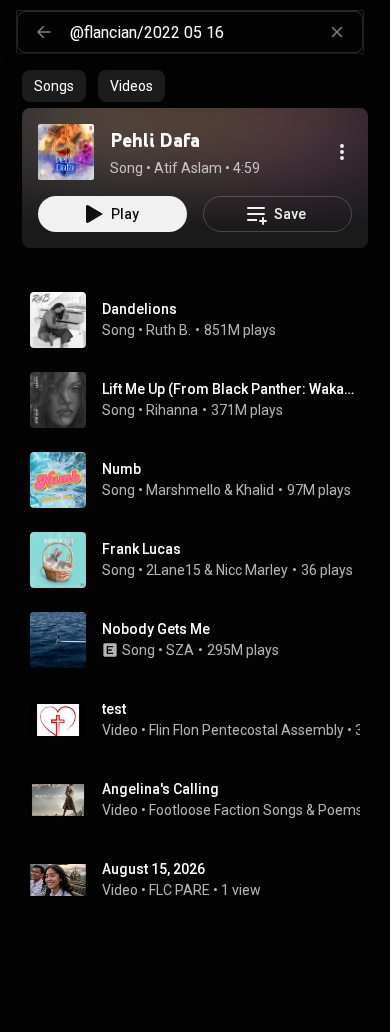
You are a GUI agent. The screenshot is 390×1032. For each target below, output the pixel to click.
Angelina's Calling (160, 789)
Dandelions (139, 309)
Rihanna (172, 410)
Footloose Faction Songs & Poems (256, 810)
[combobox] (216, 32)
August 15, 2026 (153, 869)
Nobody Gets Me (156, 629)
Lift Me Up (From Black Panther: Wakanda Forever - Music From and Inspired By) (231, 389)
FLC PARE (179, 890)
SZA (180, 650)
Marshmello (183, 490)
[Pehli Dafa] (66, 152)
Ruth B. (168, 330)
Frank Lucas (141, 549)
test (114, 709)
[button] (66, 152)
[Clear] (337, 32)
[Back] (44, 32)
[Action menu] (342, 152)
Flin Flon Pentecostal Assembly (246, 730)
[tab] (54, 86)
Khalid (255, 490)
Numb (121, 469)
